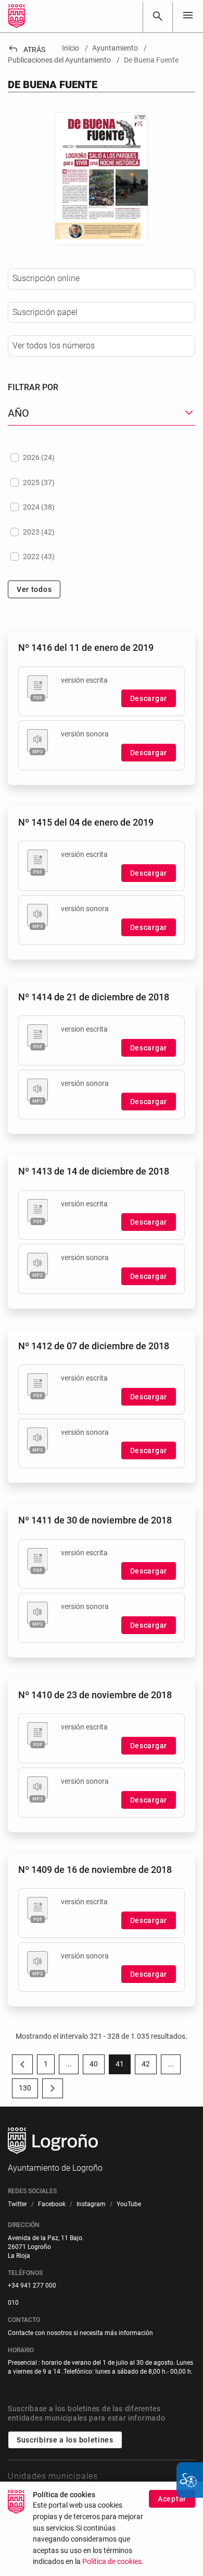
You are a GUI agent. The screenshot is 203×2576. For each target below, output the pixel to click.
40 (97, 2066)
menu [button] (188, 15)
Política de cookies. (113, 2562)
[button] (69, 2064)
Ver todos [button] (34, 589)
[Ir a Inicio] (17, 16)
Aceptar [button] (172, 2499)
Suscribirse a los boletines (65, 2440)
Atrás (27, 50)
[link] (158, 16)
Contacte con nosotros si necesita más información (80, 2333)
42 (149, 2066)
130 (28, 2090)
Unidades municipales (53, 2476)
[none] (188, 16)
